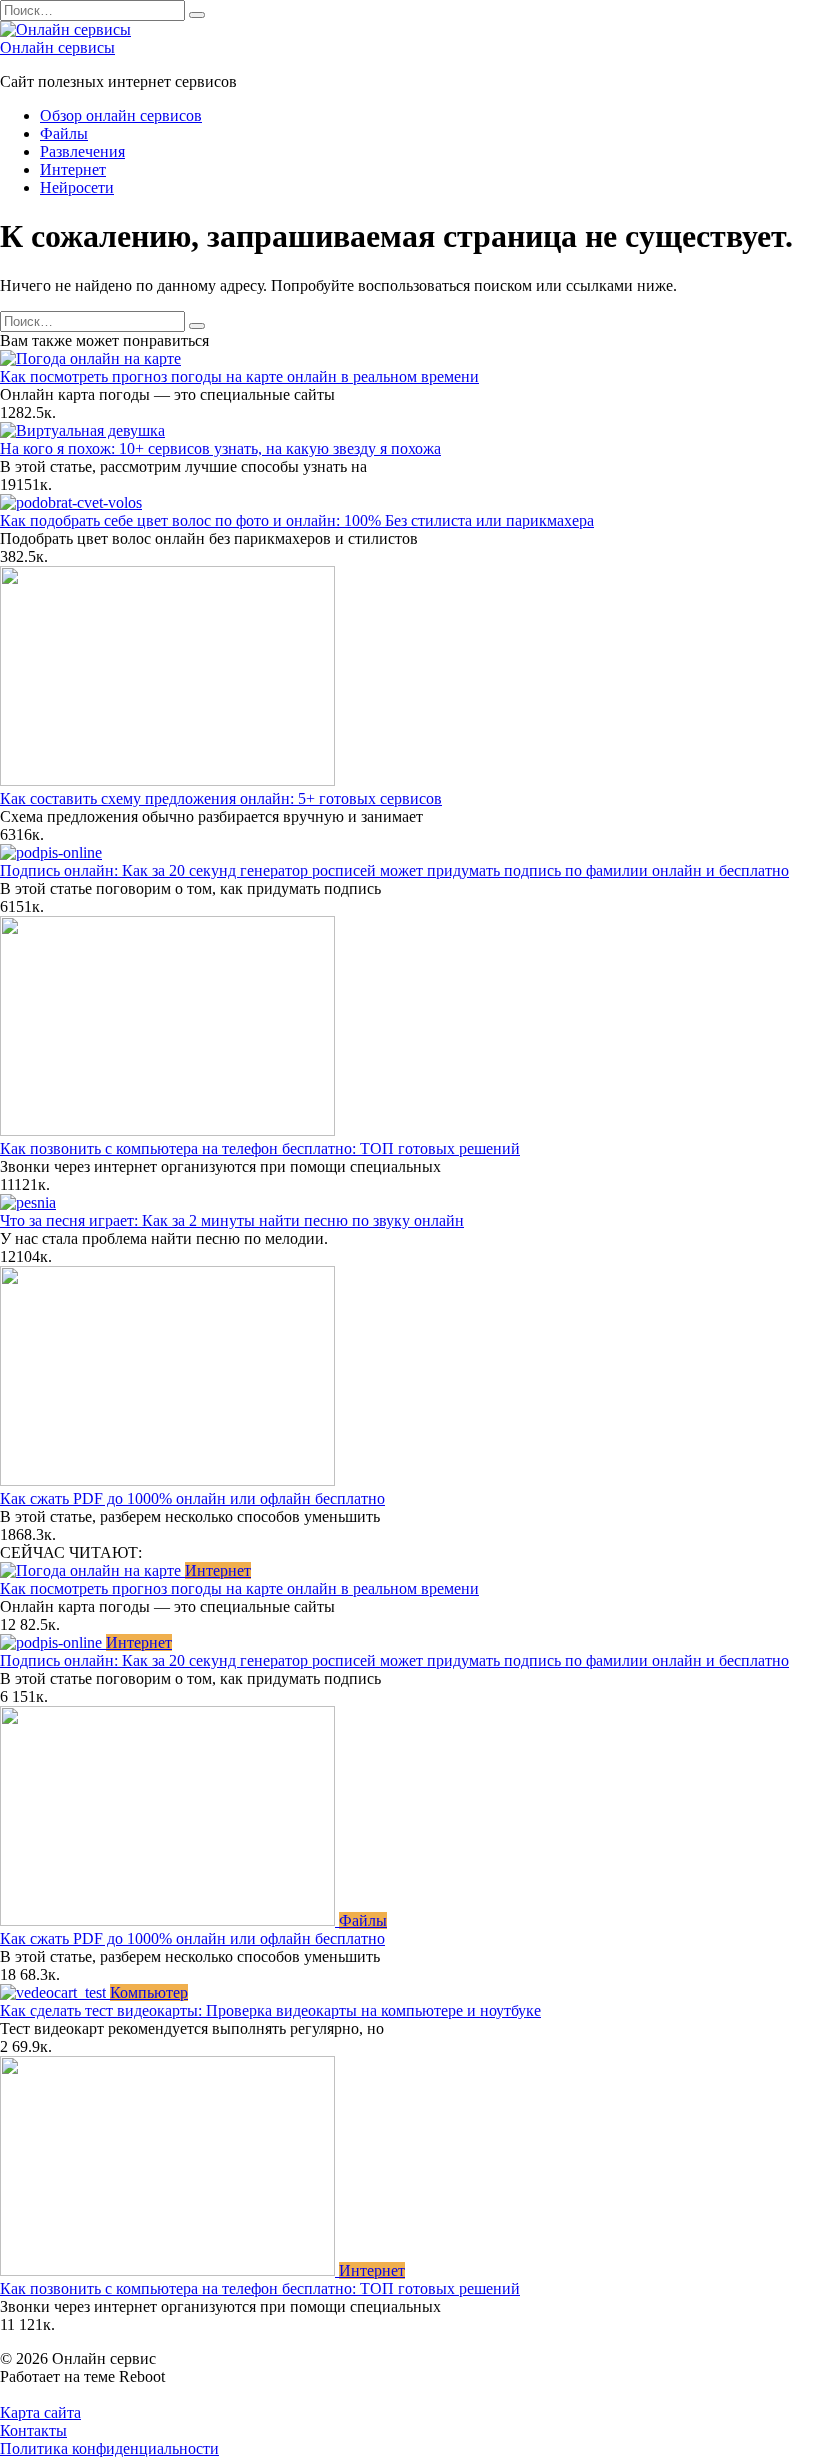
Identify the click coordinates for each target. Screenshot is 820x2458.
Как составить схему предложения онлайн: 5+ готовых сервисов (221, 798)
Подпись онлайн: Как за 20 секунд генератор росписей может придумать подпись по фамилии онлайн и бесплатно (394, 870)
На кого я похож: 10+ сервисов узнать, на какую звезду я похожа (220, 448)
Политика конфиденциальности (109, 2448)
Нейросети (77, 187)
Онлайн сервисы (57, 47)
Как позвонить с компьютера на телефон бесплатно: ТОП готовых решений (260, 1148)
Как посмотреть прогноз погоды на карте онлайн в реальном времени (239, 376)
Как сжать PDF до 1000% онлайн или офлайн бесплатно (192, 1498)
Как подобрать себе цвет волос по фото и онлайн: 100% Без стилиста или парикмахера (297, 520)
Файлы (64, 133)
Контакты (33, 2430)
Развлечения (82, 151)
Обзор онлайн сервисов (121, 115)
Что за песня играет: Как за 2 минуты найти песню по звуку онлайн (232, 1220)
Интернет (73, 169)
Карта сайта (40, 2412)
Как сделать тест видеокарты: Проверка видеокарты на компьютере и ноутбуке (270, 2010)
